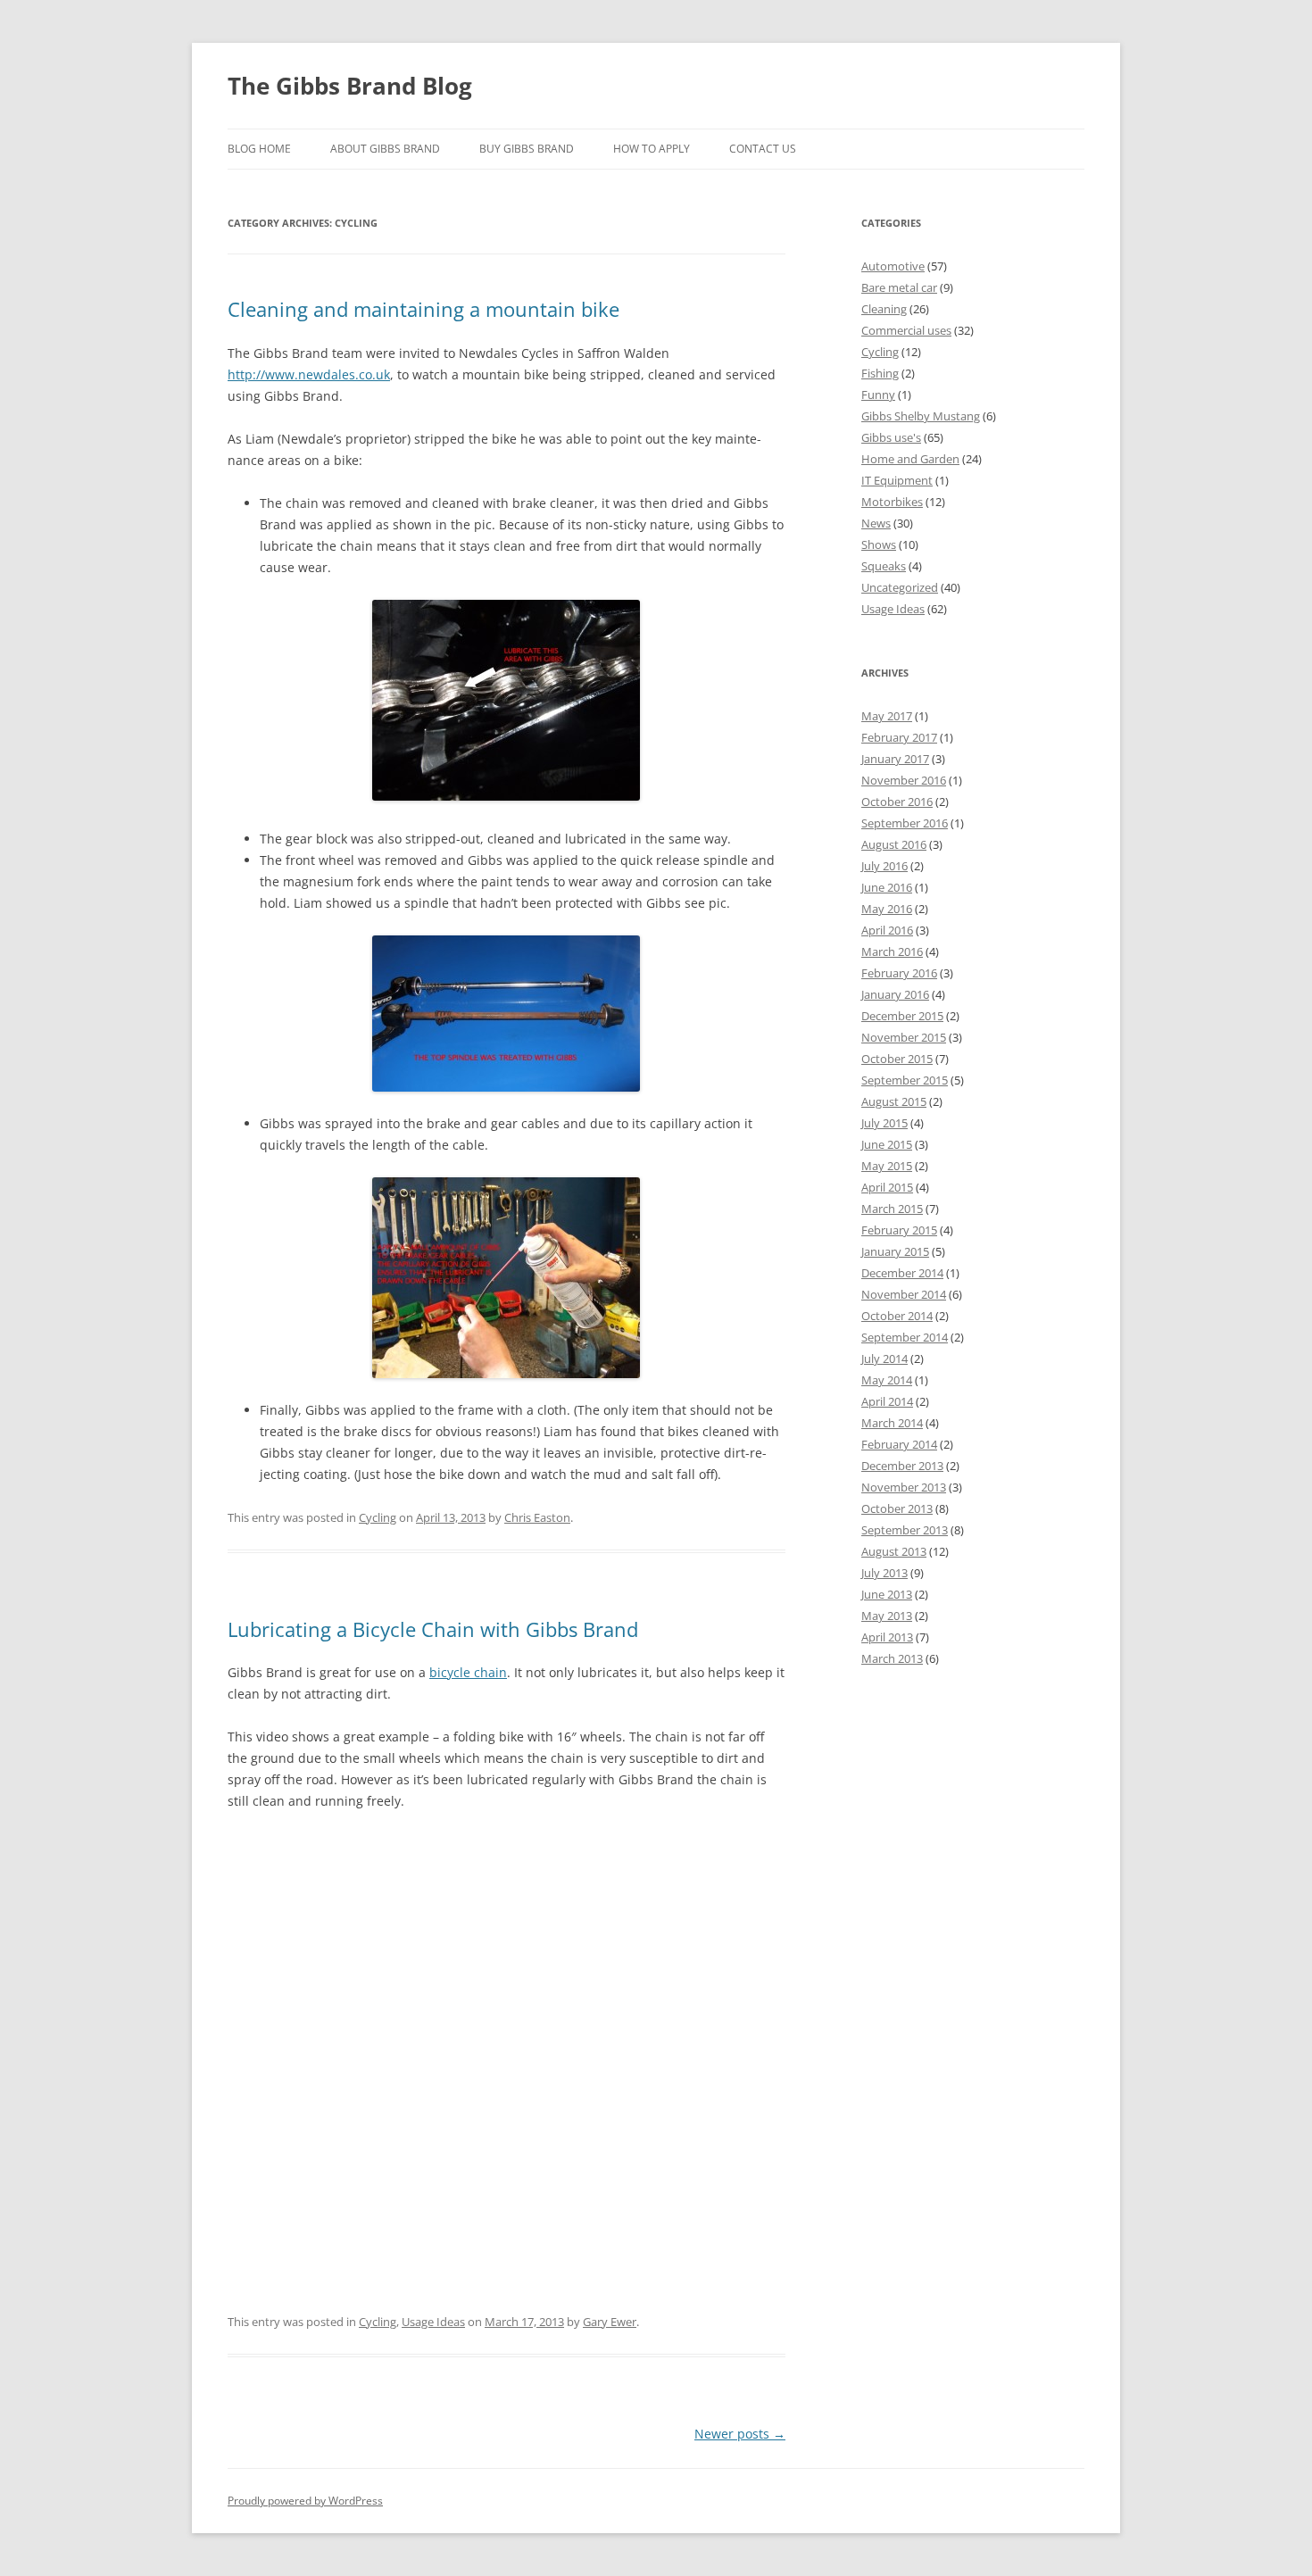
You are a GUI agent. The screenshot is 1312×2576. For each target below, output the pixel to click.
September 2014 (905, 1337)
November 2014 (904, 1294)
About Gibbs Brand (385, 149)
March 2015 (892, 1209)
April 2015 (887, 1187)
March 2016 (892, 951)
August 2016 (894, 844)
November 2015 (904, 1037)
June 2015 (887, 1144)
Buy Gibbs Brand (527, 149)
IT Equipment (897, 480)
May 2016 (887, 909)
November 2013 (904, 1487)
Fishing (880, 373)
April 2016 (887, 930)
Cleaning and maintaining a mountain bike (423, 309)
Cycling (378, 1517)
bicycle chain (468, 1672)
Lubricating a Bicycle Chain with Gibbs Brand (433, 1629)
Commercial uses (906, 330)
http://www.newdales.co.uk (309, 374)
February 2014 (899, 1444)
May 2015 (887, 1166)
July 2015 (884, 1123)
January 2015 (895, 1251)
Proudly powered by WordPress (305, 2501)
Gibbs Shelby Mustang (921, 416)
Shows (879, 544)
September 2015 (905, 1080)
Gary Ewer (610, 2322)
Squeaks (884, 566)
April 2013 (887, 1637)
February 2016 (899, 973)
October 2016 (897, 802)
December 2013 (902, 1466)
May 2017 (887, 716)
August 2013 (894, 1551)
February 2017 (899, 737)
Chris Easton (537, 1517)
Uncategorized (900, 587)
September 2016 (905, 823)
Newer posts (740, 2434)
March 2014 (892, 1423)
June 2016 (887, 887)
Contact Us (763, 149)
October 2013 (897, 1508)
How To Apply (652, 149)
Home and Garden (910, 459)
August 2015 (894, 1101)
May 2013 (887, 1616)
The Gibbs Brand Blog (350, 86)
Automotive (893, 266)
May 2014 (887, 1380)
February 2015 (899, 1230)
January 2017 (895, 759)
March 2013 (892, 1658)
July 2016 (884, 866)
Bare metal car (899, 287)
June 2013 (887, 1594)
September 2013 (905, 1530)
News (876, 523)
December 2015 (902, 1016)
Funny (878, 395)
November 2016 (904, 780)
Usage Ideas (433, 2322)
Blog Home (259, 149)
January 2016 (895, 994)
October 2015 (897, 1059)
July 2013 (884, 1573)
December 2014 (902, 1273)
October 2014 (897, 1316)
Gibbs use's (891, 437)
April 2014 (887, 1401)
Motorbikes (892, 502)
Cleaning (884, 309)
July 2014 (884, 1359)
